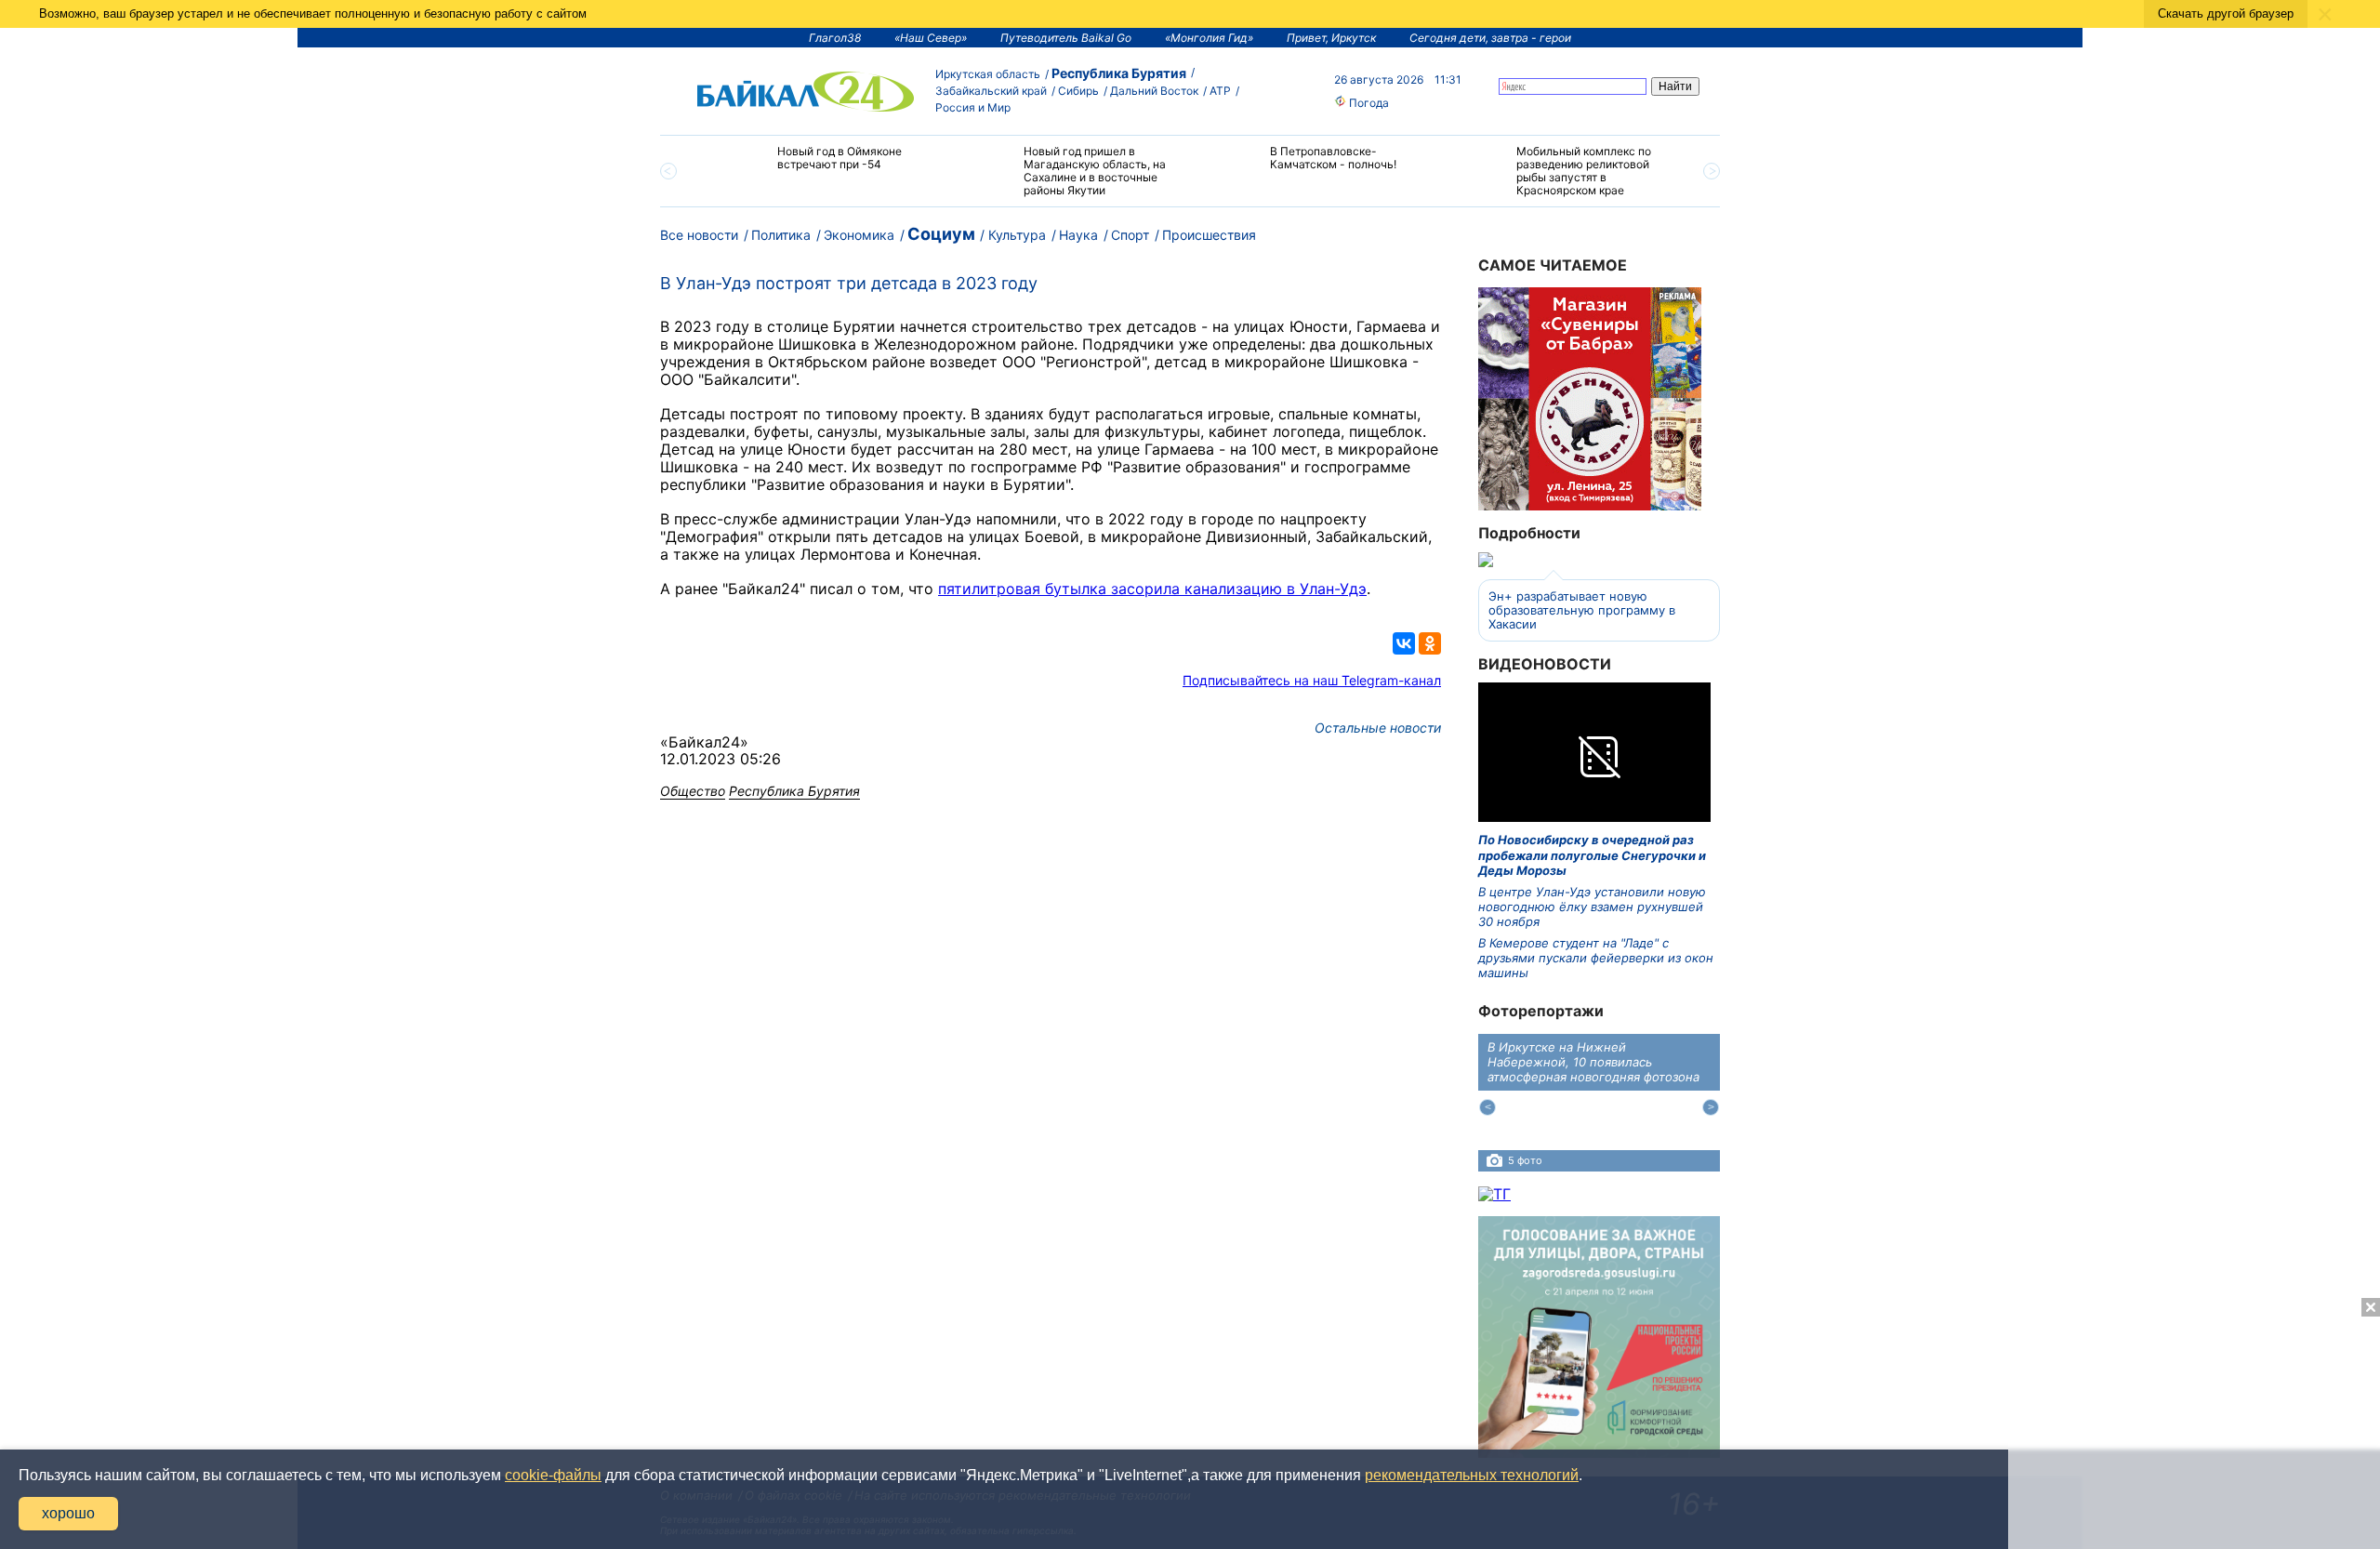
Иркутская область (988, 74)
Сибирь (1078, 91)
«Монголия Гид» (1209, 38)
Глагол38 (835, 38)
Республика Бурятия (1119, 73)
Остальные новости (1378, 728)
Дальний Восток (1154, 91)
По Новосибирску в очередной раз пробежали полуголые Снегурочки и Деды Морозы (1592, 855)
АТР (1220, 91)
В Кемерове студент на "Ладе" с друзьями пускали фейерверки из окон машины (1596, 958)
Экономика (859, 235)
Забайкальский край (991, 91)
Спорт (1130, 235)
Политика (781, 235)
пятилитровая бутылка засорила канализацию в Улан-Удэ (1152, 589)
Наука (1078, 235)
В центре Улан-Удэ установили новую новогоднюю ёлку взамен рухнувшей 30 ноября (1592, 907)
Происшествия (1209, 235)
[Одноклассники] (1430, 643)
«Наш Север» (931, 38)
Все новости (699, 235)
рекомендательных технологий (1472, 1475)
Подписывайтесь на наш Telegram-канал (1312, 680)
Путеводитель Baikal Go (1066, 38)
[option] (820, 166)
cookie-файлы (553, 1475)
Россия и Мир (973, 107)
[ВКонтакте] (1404, 643)
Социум (941, 234)
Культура (1017, 235)
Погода (1368, 103)
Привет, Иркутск (1331, 38)
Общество (693, 791)
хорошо (68, 1513)
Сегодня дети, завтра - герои (1490, 38)
